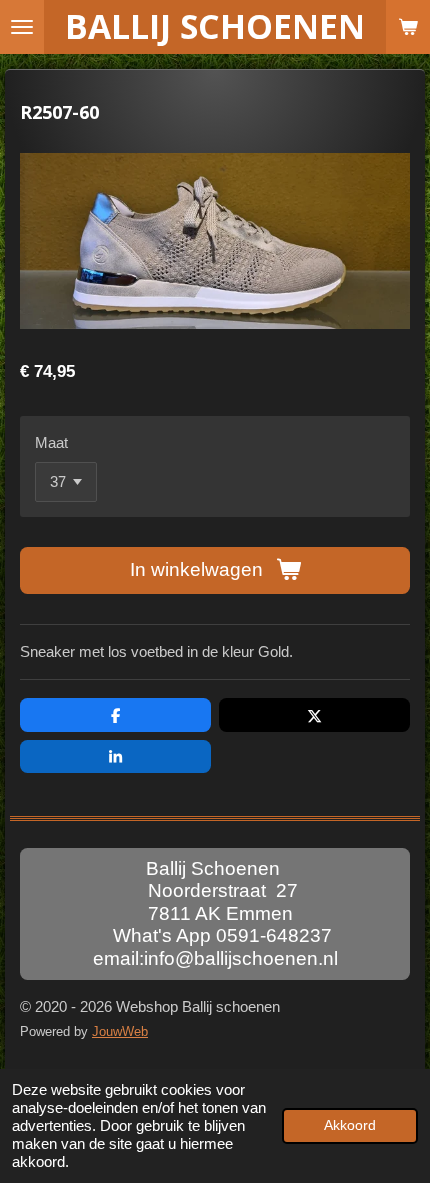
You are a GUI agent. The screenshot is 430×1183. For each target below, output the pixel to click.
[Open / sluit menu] (22, 27)
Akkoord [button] (350, 1125)
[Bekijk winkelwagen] (408, 27)
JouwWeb (120, 1032)
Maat (51, 442)
